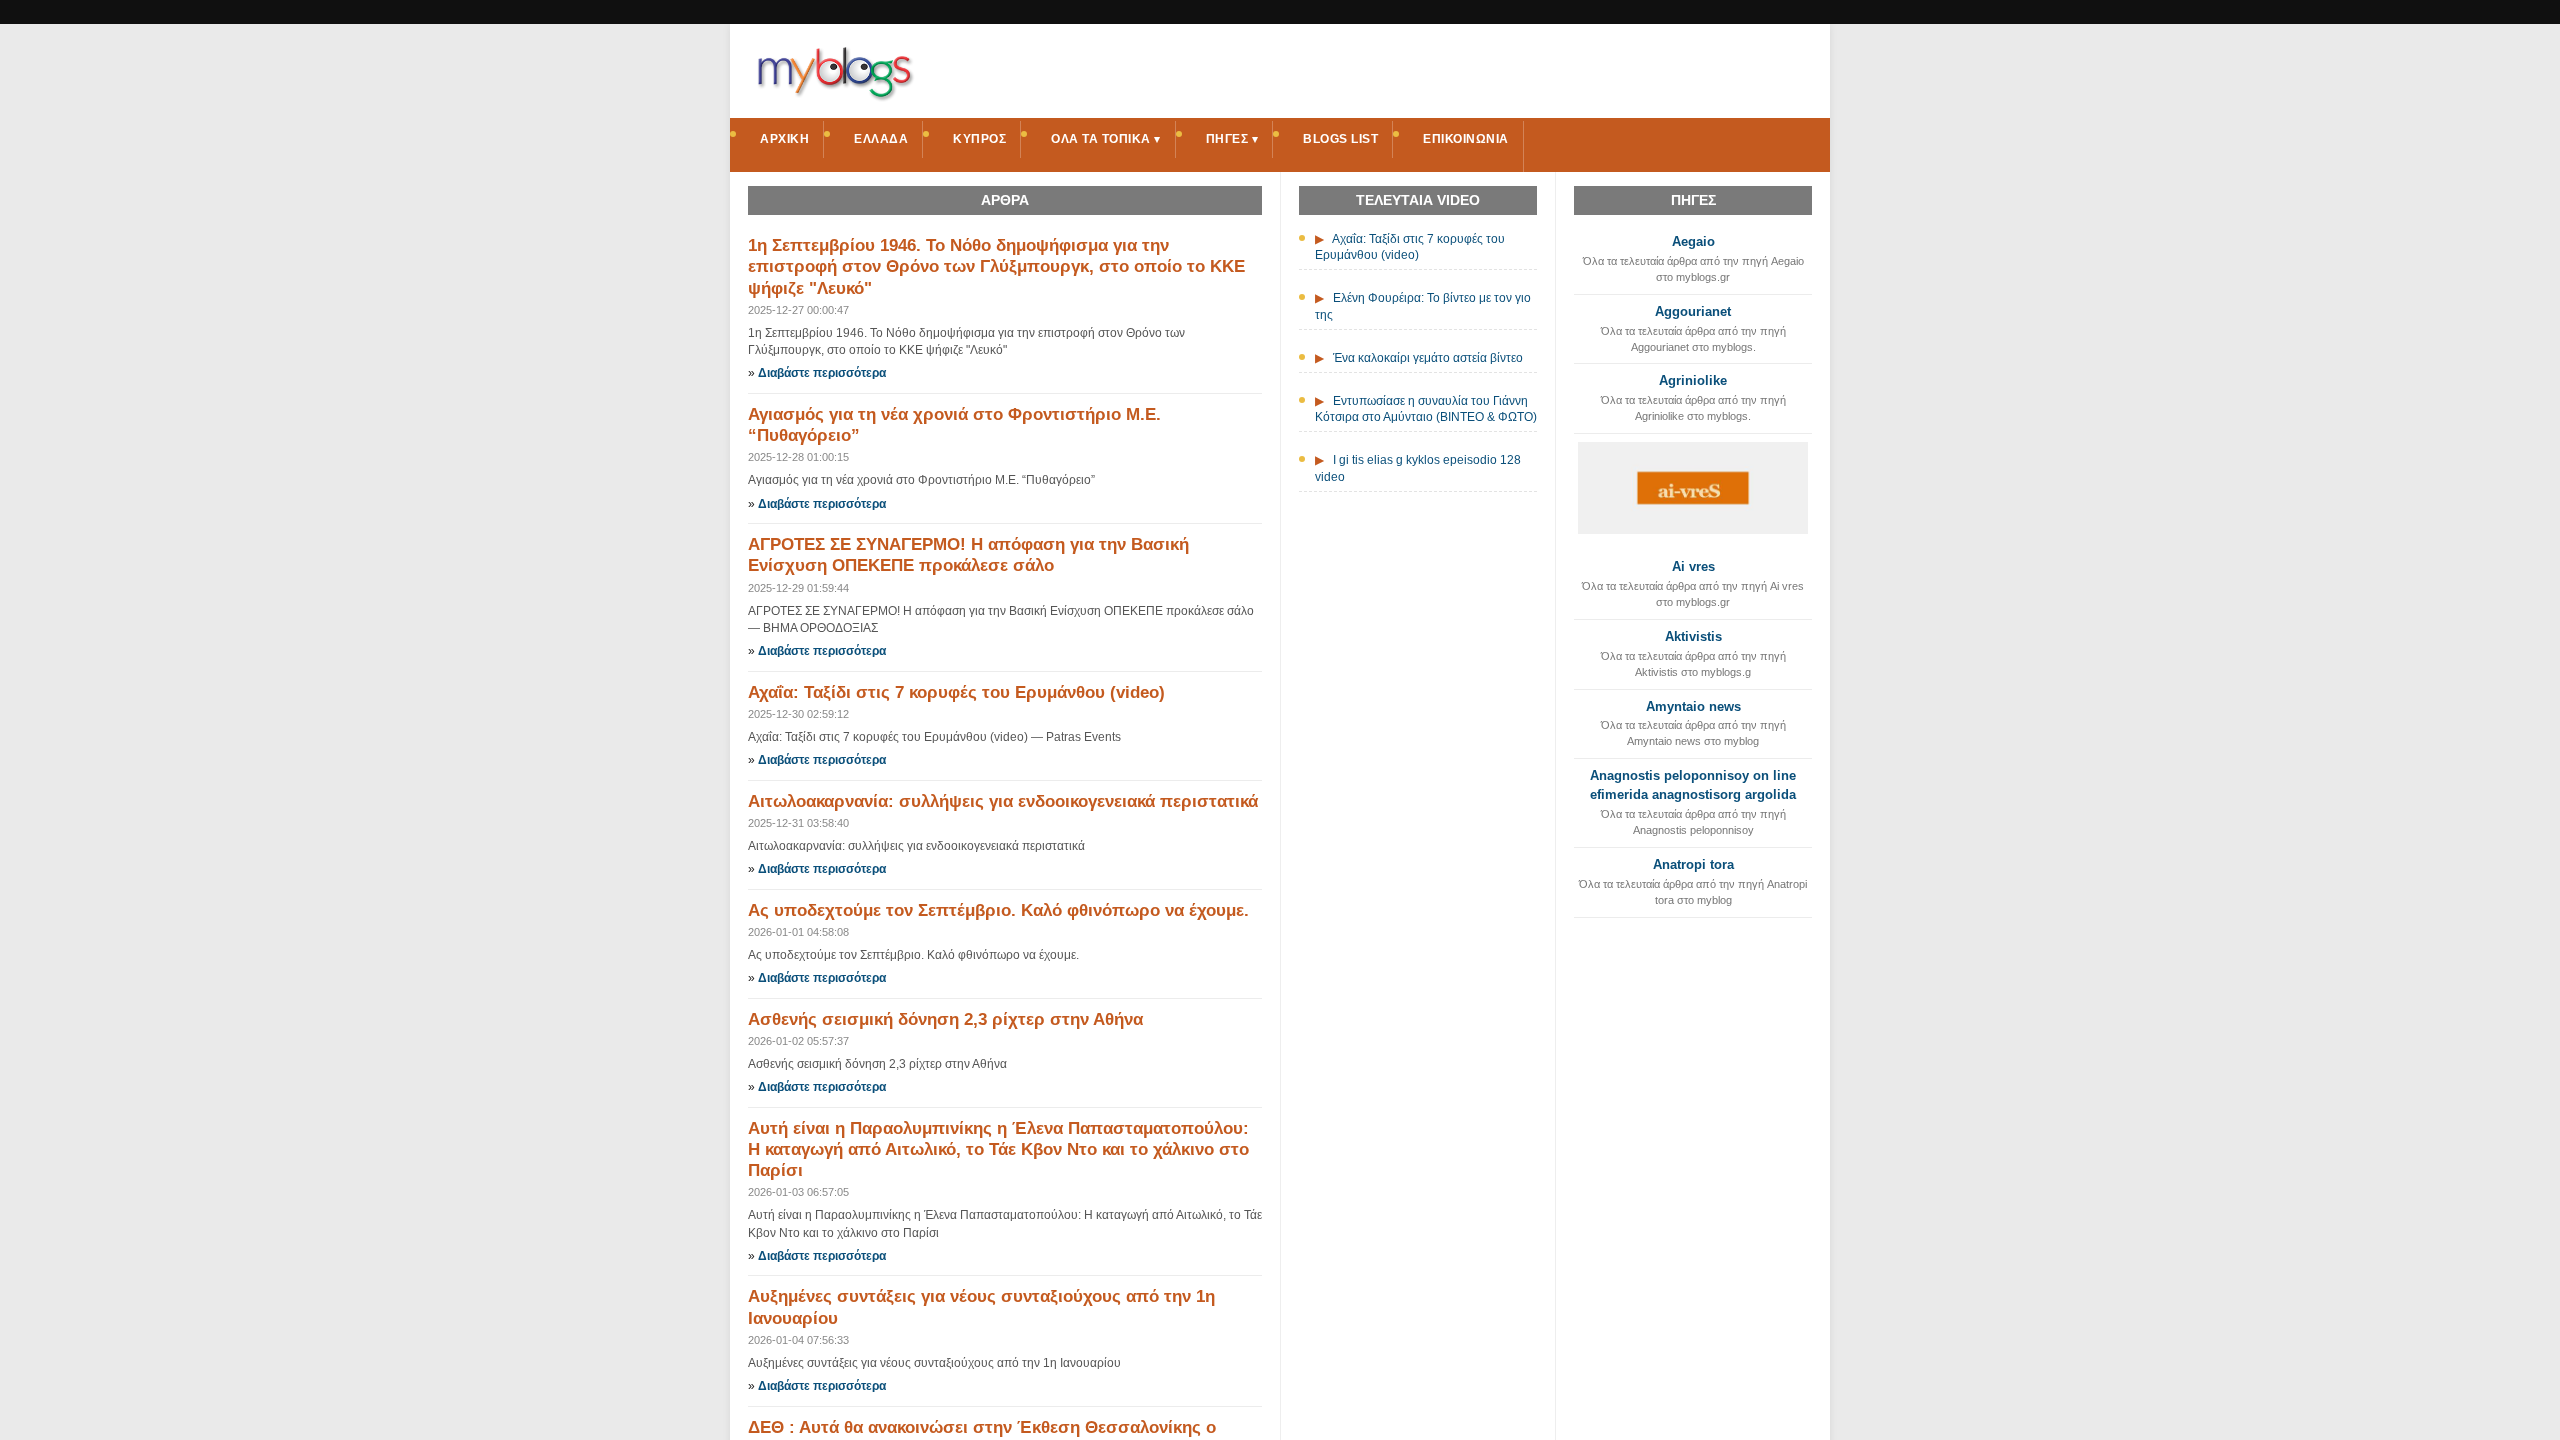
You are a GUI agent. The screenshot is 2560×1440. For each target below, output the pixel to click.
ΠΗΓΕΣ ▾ (1232, 139)
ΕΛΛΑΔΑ (881, 139)
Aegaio (1693, 241)
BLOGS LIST (1340, 139)
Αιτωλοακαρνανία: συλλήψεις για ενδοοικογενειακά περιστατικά (1003, 801)
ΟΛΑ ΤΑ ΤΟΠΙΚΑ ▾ (1106, 139)
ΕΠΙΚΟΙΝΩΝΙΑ (1466, 139)
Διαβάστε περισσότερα (822, 373)
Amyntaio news (1693, 706)
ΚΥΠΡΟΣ (979, 139)
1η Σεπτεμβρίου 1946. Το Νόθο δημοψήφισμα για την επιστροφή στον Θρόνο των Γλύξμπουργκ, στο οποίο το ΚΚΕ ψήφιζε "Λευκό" (996, 267)
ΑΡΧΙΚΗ (784, 139)
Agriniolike (1693, 380)
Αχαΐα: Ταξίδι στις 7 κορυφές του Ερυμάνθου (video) (956, 692)
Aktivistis (1693, 636)
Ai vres (1693, 566)
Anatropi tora (1693, 864)
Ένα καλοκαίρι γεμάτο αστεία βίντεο (1428, 358)
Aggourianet (1693, 311)
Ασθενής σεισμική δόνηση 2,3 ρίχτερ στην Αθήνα (945, 1019)
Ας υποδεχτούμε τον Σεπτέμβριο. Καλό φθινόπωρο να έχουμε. (998, 910)
